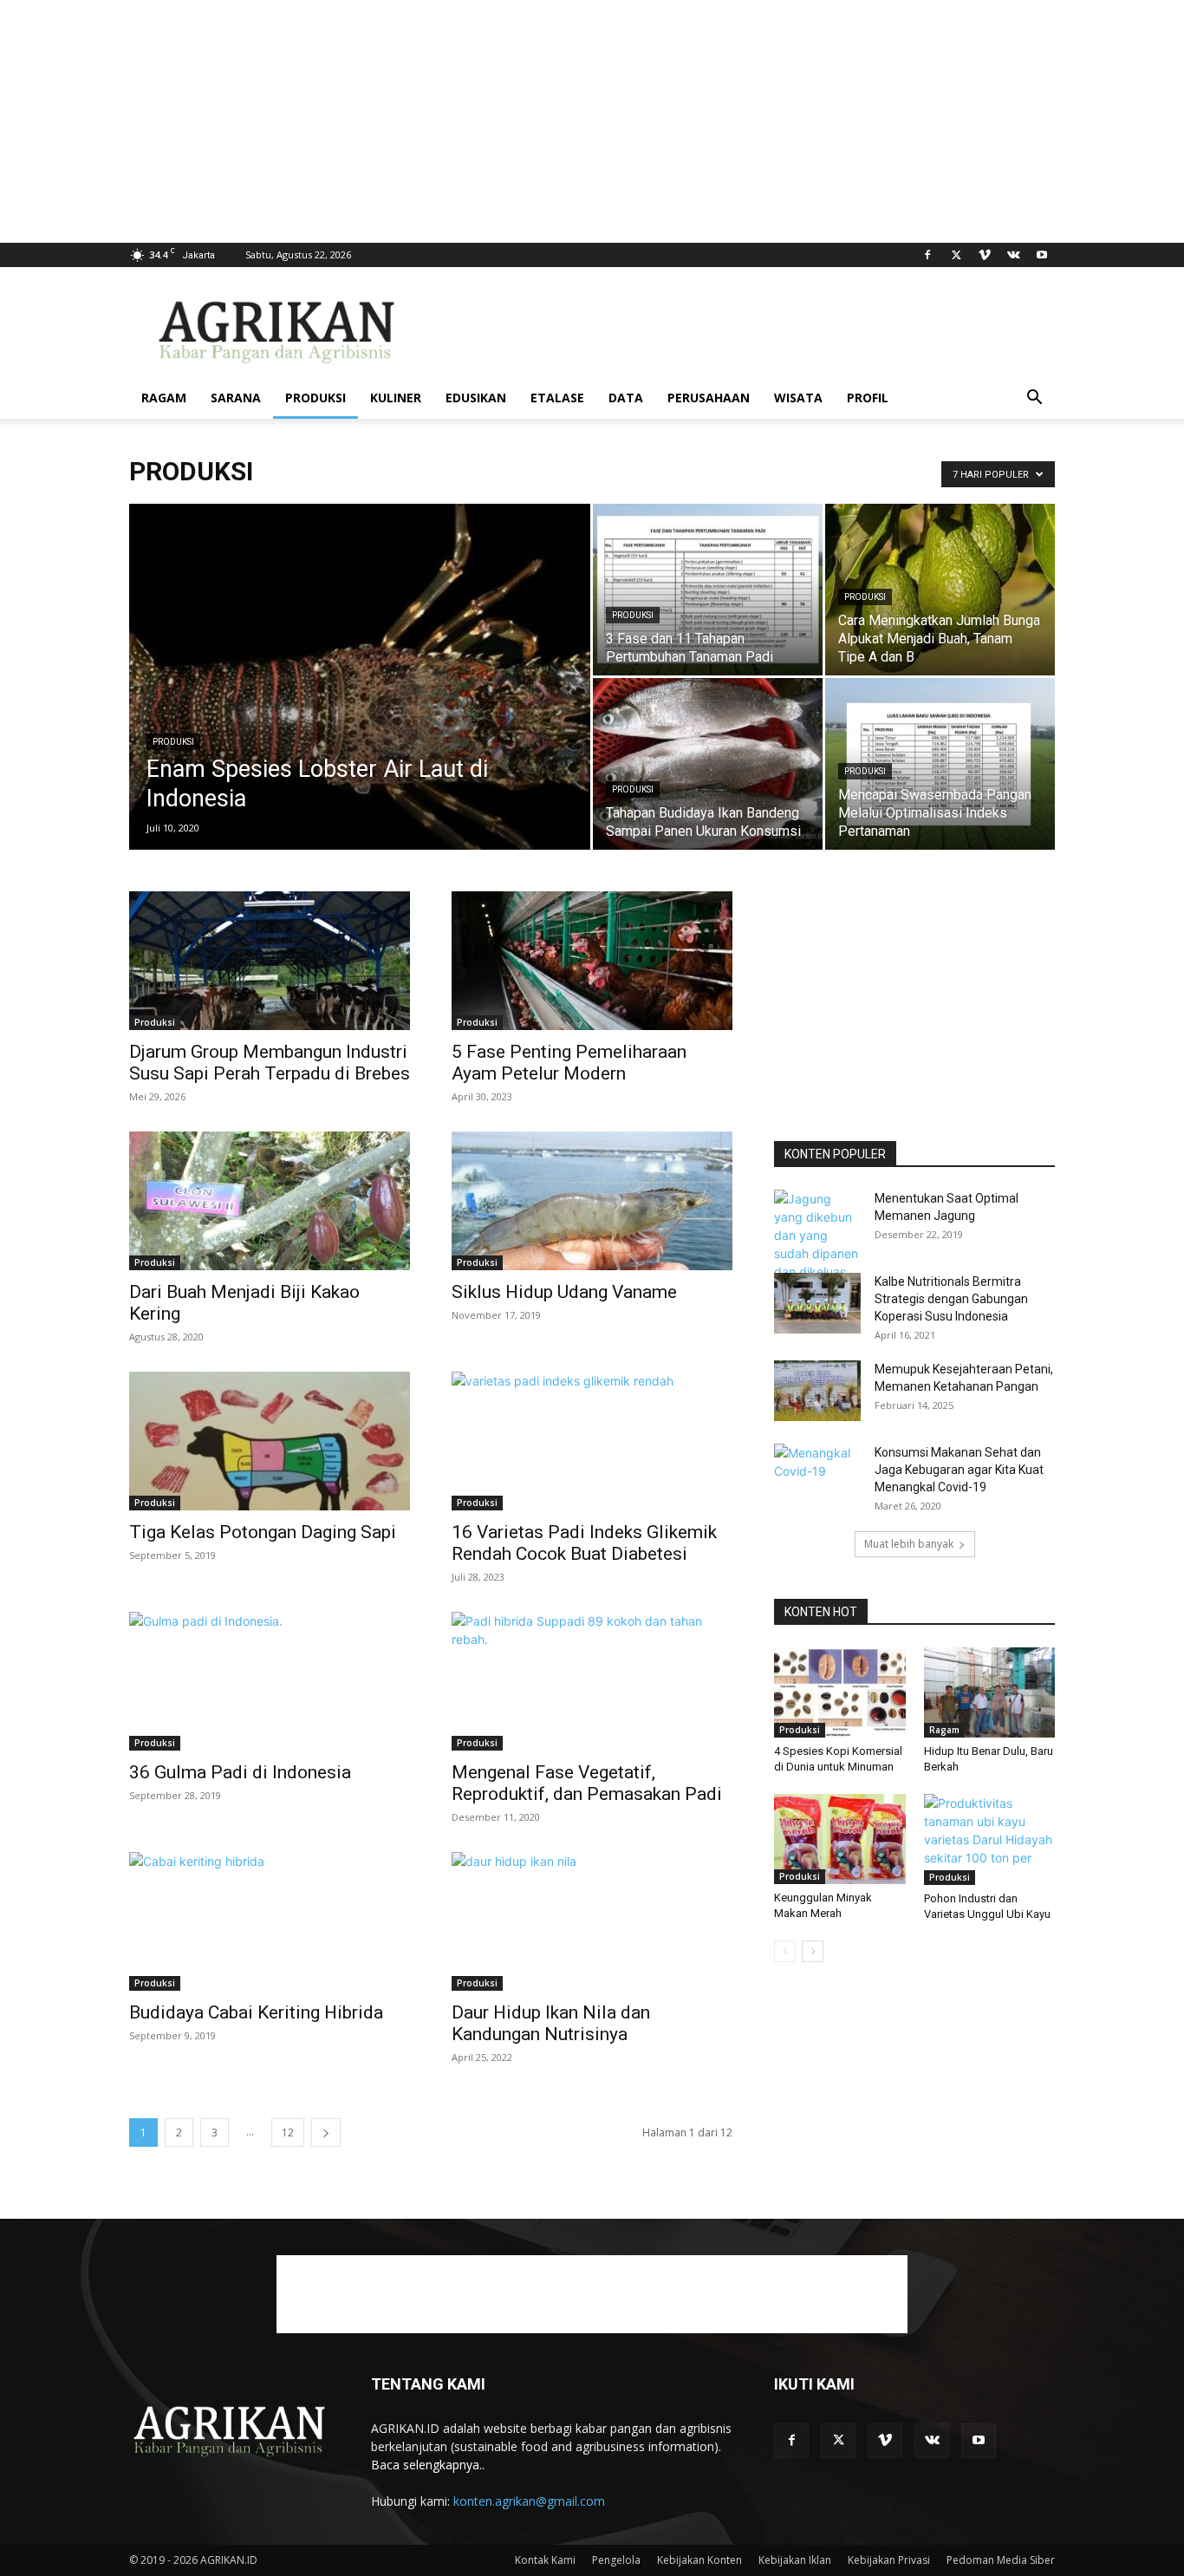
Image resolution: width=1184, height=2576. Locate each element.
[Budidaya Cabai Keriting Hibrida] (270, 1921)
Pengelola (616, 2560)
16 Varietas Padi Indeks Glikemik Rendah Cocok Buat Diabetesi (584, 1543)
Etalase (557, 398)
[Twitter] (956, 255)
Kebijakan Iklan (795, 2560)
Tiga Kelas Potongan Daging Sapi (263, 1532)
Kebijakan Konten (699, 2560)
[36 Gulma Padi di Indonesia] (270, 1681)
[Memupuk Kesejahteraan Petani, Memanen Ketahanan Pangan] (817, 1391)
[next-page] (326, 2133)
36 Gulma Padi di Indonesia (240, 1772)
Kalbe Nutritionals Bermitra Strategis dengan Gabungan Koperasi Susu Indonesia (951, 1299)
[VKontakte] (1013, 255)
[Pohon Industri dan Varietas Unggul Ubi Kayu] (990, 1839)
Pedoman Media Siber (1001, 2560)
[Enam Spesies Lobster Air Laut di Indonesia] (360, 704)
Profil (868, 398)
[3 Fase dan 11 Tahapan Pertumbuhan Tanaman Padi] (708, 590)
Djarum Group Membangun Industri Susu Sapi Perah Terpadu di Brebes (270, 1063)
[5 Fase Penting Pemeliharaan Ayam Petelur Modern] (592, 961)
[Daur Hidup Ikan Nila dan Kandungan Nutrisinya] (592, 1921)
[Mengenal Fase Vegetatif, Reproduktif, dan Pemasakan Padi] (592, 1681)
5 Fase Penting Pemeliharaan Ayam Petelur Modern (569, 1063)
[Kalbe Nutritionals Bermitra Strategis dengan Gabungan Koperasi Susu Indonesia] (817, 1303)
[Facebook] (927, 255)
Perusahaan (709, 398)
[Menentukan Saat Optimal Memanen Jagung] (817, 1244)
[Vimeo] (985, 255)
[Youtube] (1042, 255)
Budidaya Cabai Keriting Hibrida (256, 2012)
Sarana (236, 398)
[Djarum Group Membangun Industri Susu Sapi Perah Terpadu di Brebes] (270, 961)
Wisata (798, 398)
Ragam (164, 398)
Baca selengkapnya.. (428, 2465)
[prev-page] (785, 1951)
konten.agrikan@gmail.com (529, 2501)
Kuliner (396, 398)
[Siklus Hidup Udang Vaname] (592, 1201)
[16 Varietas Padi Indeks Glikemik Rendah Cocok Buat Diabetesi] (592, 1441)
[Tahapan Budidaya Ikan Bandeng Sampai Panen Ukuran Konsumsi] (708, 764)
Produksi (316, 398)
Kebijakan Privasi (889, 2560)
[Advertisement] (520, 121)
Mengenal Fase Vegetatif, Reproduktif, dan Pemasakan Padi (587, 1783)
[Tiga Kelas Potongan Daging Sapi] (270, 1441)
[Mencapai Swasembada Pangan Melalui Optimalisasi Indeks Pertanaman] (940, 764)
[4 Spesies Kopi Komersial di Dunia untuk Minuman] (840, 1692)
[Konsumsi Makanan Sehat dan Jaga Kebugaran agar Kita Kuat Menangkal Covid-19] (817, 1474)
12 (288, 2133)
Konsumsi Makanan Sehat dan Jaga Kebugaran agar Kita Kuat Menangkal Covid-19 (959, 1470)
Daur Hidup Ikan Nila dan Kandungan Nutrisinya (551, 2023)
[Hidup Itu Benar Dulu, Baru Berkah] (990, 1692)
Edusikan (476, 398)
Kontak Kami (545, 2560)
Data (626, 398)
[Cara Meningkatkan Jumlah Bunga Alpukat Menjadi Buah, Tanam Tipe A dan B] (940, 590)
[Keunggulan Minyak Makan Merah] (840, 1839)
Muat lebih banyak (909, 1544)
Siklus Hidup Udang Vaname (564, 1292)
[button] (1034, 399)
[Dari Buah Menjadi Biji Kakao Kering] (270, 1201)
